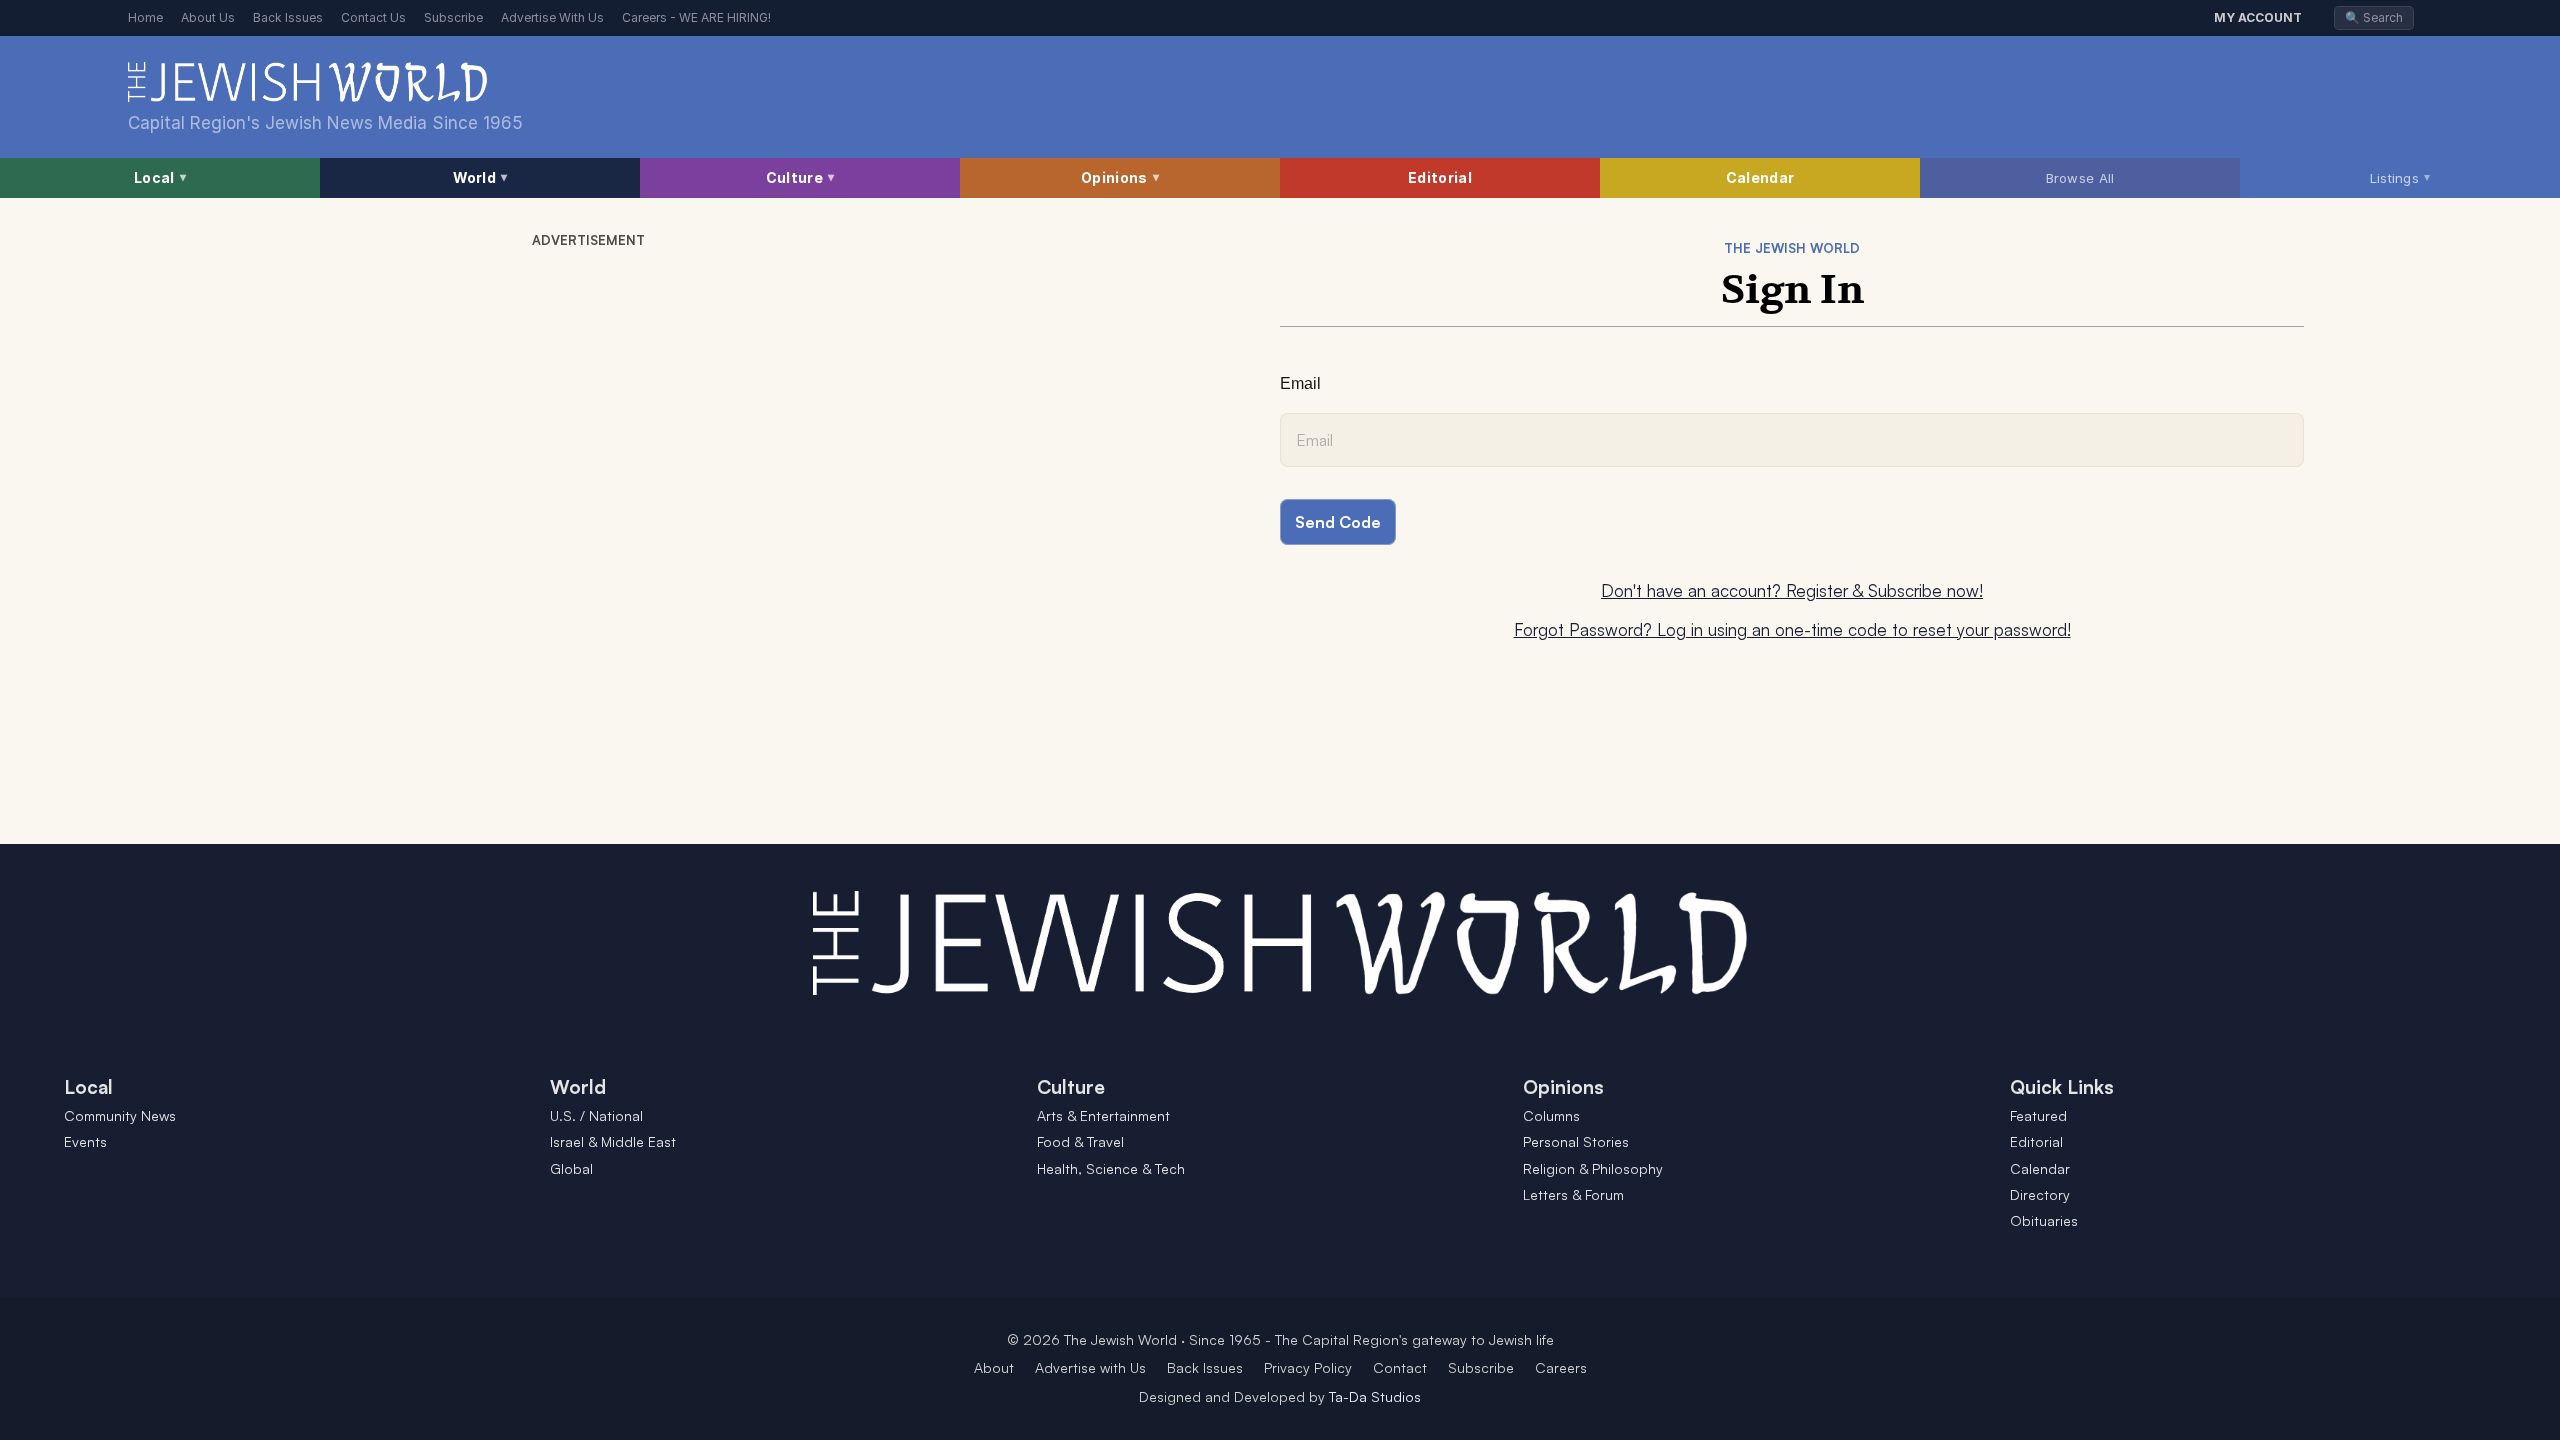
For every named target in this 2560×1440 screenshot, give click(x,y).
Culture (800, 177)
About (994, 1367)
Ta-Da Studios (1375, 1396)
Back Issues (288, 17)
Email (1300, 383)
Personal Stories (1576, 1141)
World (480, 177)
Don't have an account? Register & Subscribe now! (1792, 590)
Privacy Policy (1308, 1367)
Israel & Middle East (613, 1141)
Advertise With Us (552, 17)
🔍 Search (2374, 17)
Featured (2038, 1115)
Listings (2400, 177)
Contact (1400, 1367)
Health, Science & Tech (1111, 1168)
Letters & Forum (1573, 1194)
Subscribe (453, 17)
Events (85, 1141)
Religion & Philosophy (1593, 1168)
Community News (120, 1115)
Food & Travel (1080, 1141)
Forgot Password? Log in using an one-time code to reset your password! (1792, 629)
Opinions (1120, 177)
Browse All (2080, 178)
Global (571, 1168)
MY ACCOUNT (2258, 17)
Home (145, 17)
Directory (2040, 1194)
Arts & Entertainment (1103, 1115)
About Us (208, 17)
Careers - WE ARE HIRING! (696, 17)
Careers (1561, 1367)
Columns (1551, 1115)
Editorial (1440, 177)
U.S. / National (596, 1115)
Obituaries (2044, 1220)
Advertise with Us (1090, 1367)
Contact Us (373, 17)
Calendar (1760, 177)
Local (160, 177)
